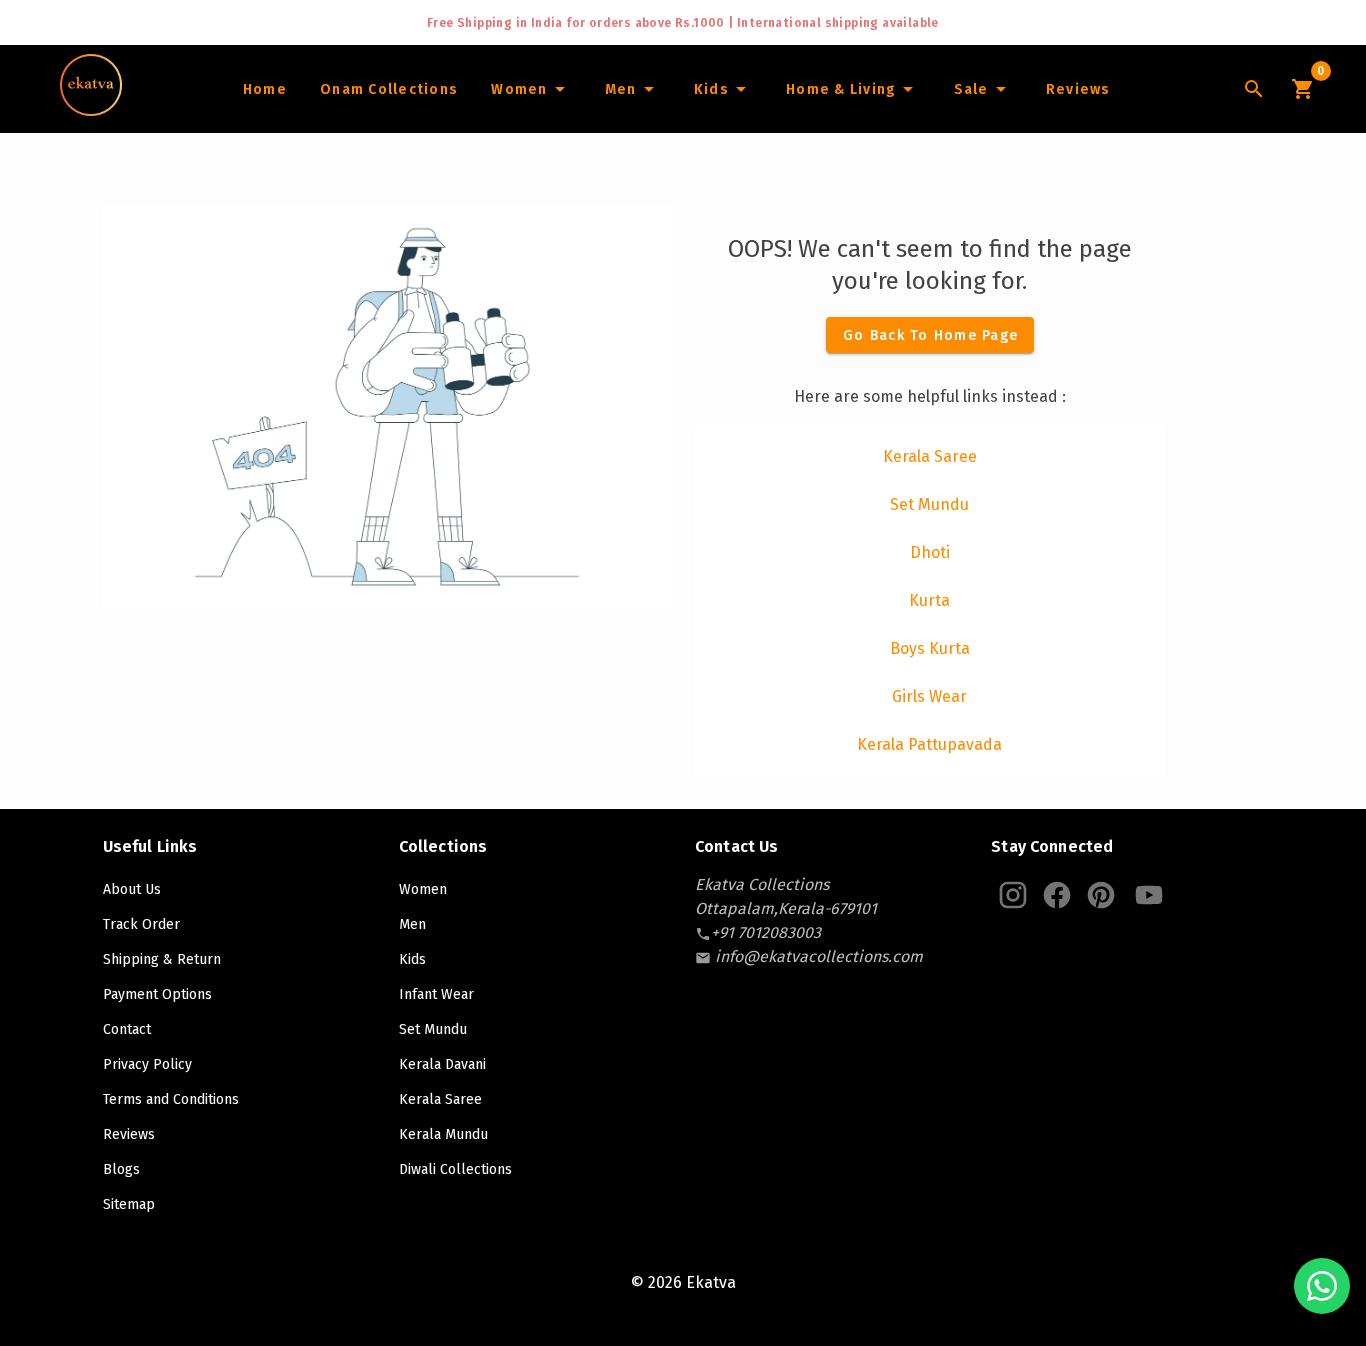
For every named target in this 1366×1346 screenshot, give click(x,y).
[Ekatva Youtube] (1149, 895)
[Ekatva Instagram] (1013, 895)
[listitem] (930, 457)
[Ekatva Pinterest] (1101, 895)
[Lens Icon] (1254, 89)
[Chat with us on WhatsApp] (1322, 1286)
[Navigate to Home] (91, 109)
